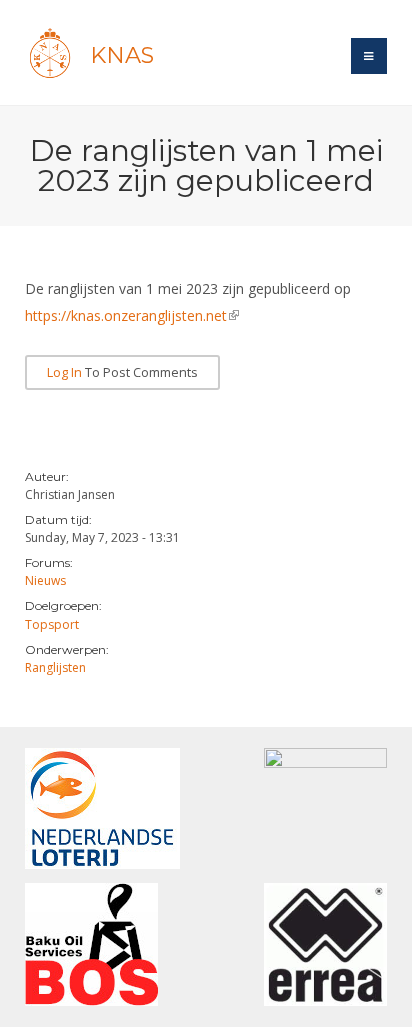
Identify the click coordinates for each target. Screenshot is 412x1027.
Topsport (52, 624)
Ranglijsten (55, 667)
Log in (64, 372)
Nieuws (45, 580)
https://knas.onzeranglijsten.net (132, 315)
